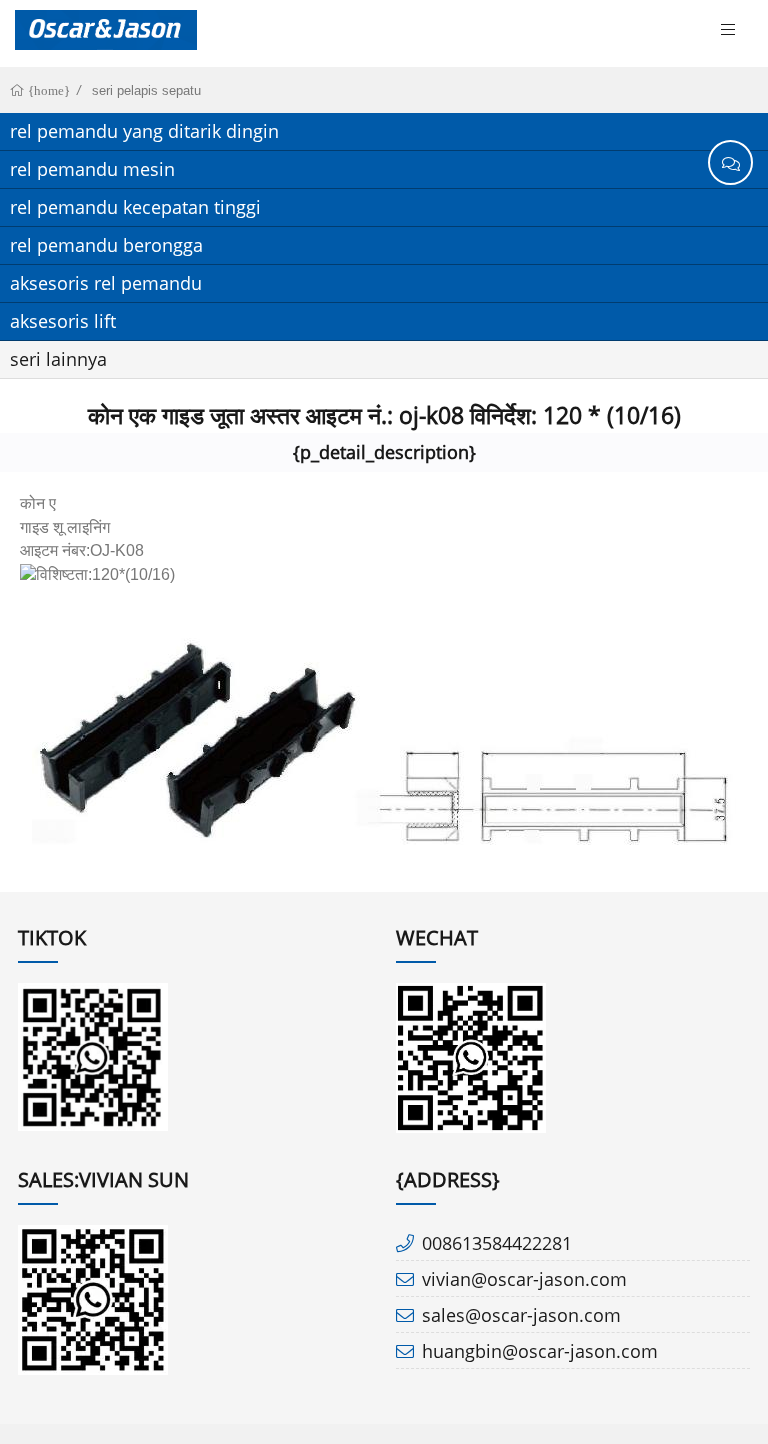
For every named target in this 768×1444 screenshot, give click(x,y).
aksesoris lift (63, 321)
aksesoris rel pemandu (106, 283)
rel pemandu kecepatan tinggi (135, 207)
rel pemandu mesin (92, 169)
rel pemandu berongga (106, 245)
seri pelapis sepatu (146, 90)
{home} (47, 90)
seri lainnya (58, 359)
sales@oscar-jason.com (521, 1315)
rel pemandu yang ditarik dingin (144, 131)
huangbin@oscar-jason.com (540, 1351)
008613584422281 (497, 1243)
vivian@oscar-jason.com (524, 1279)
